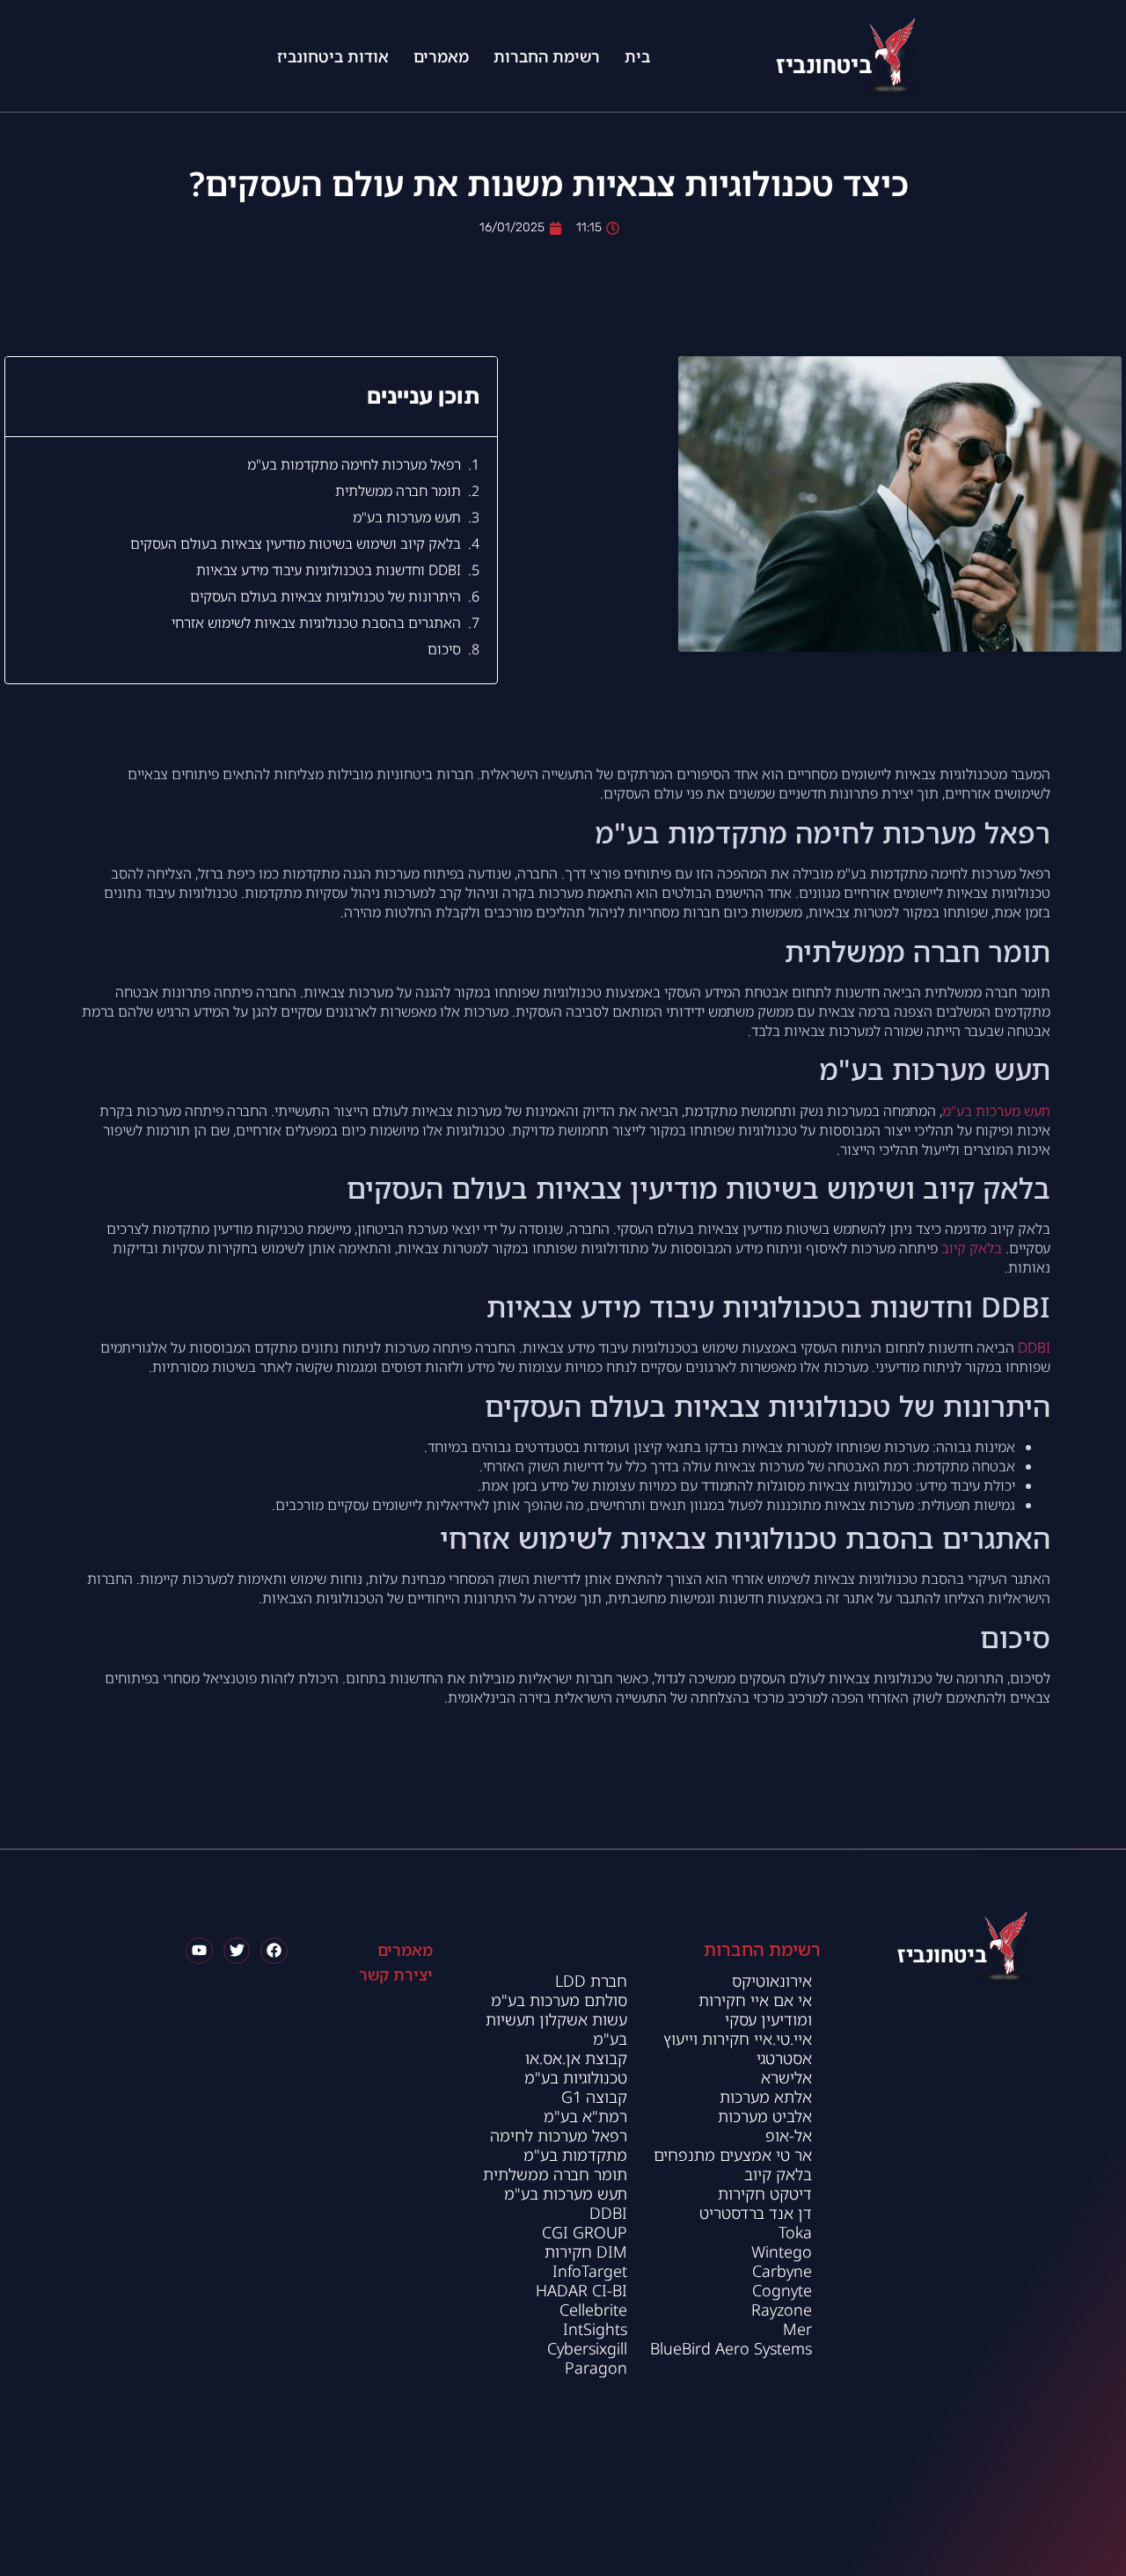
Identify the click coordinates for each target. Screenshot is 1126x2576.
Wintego (782, 2251)
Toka (795, 2232)
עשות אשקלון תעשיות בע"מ (556, 2029)
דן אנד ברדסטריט (756, 2213)
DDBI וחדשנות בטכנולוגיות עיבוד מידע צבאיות (329, 570)
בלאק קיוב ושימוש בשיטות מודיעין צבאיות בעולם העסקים (296, 544)
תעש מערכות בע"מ (407, 517)
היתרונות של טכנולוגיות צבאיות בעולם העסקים (325, 596)
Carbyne (782, 2271)
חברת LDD (591, 1981)
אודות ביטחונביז (333, 56)
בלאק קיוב (972, 1248)
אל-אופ (789, 2135)
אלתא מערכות (766, 2097)
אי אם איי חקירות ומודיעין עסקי (755, 2010)
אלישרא (786, 2077)
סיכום (444, 649)
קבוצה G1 (594, 2097)
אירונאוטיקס (772, 1981)
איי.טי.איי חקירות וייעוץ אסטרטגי (738, 2048)
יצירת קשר (396, 1974)
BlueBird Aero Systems (731, 2348)
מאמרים (441, 56)
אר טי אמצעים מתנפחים (733, 2155)
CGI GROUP (585, 2232)
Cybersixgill (587, 2348)
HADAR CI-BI (581, 2290)
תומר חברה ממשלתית (398, 491)
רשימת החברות (547, 56)
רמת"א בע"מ (585, 2116)
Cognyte (782, 2290)
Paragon (596, 2368)
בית (637, 56)
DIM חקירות (586, 2251)
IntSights (595, 2329)
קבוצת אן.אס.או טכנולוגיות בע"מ (576, 2068)
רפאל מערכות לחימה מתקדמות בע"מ (354, 464)
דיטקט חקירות (763, 2193)
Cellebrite (593, 2310)
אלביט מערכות (765, 2116)
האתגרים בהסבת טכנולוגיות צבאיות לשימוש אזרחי (316, 623)
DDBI (1034, 1347)
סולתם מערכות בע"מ (559, 2000)
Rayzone (782, 2310)
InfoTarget (590, 2271)
